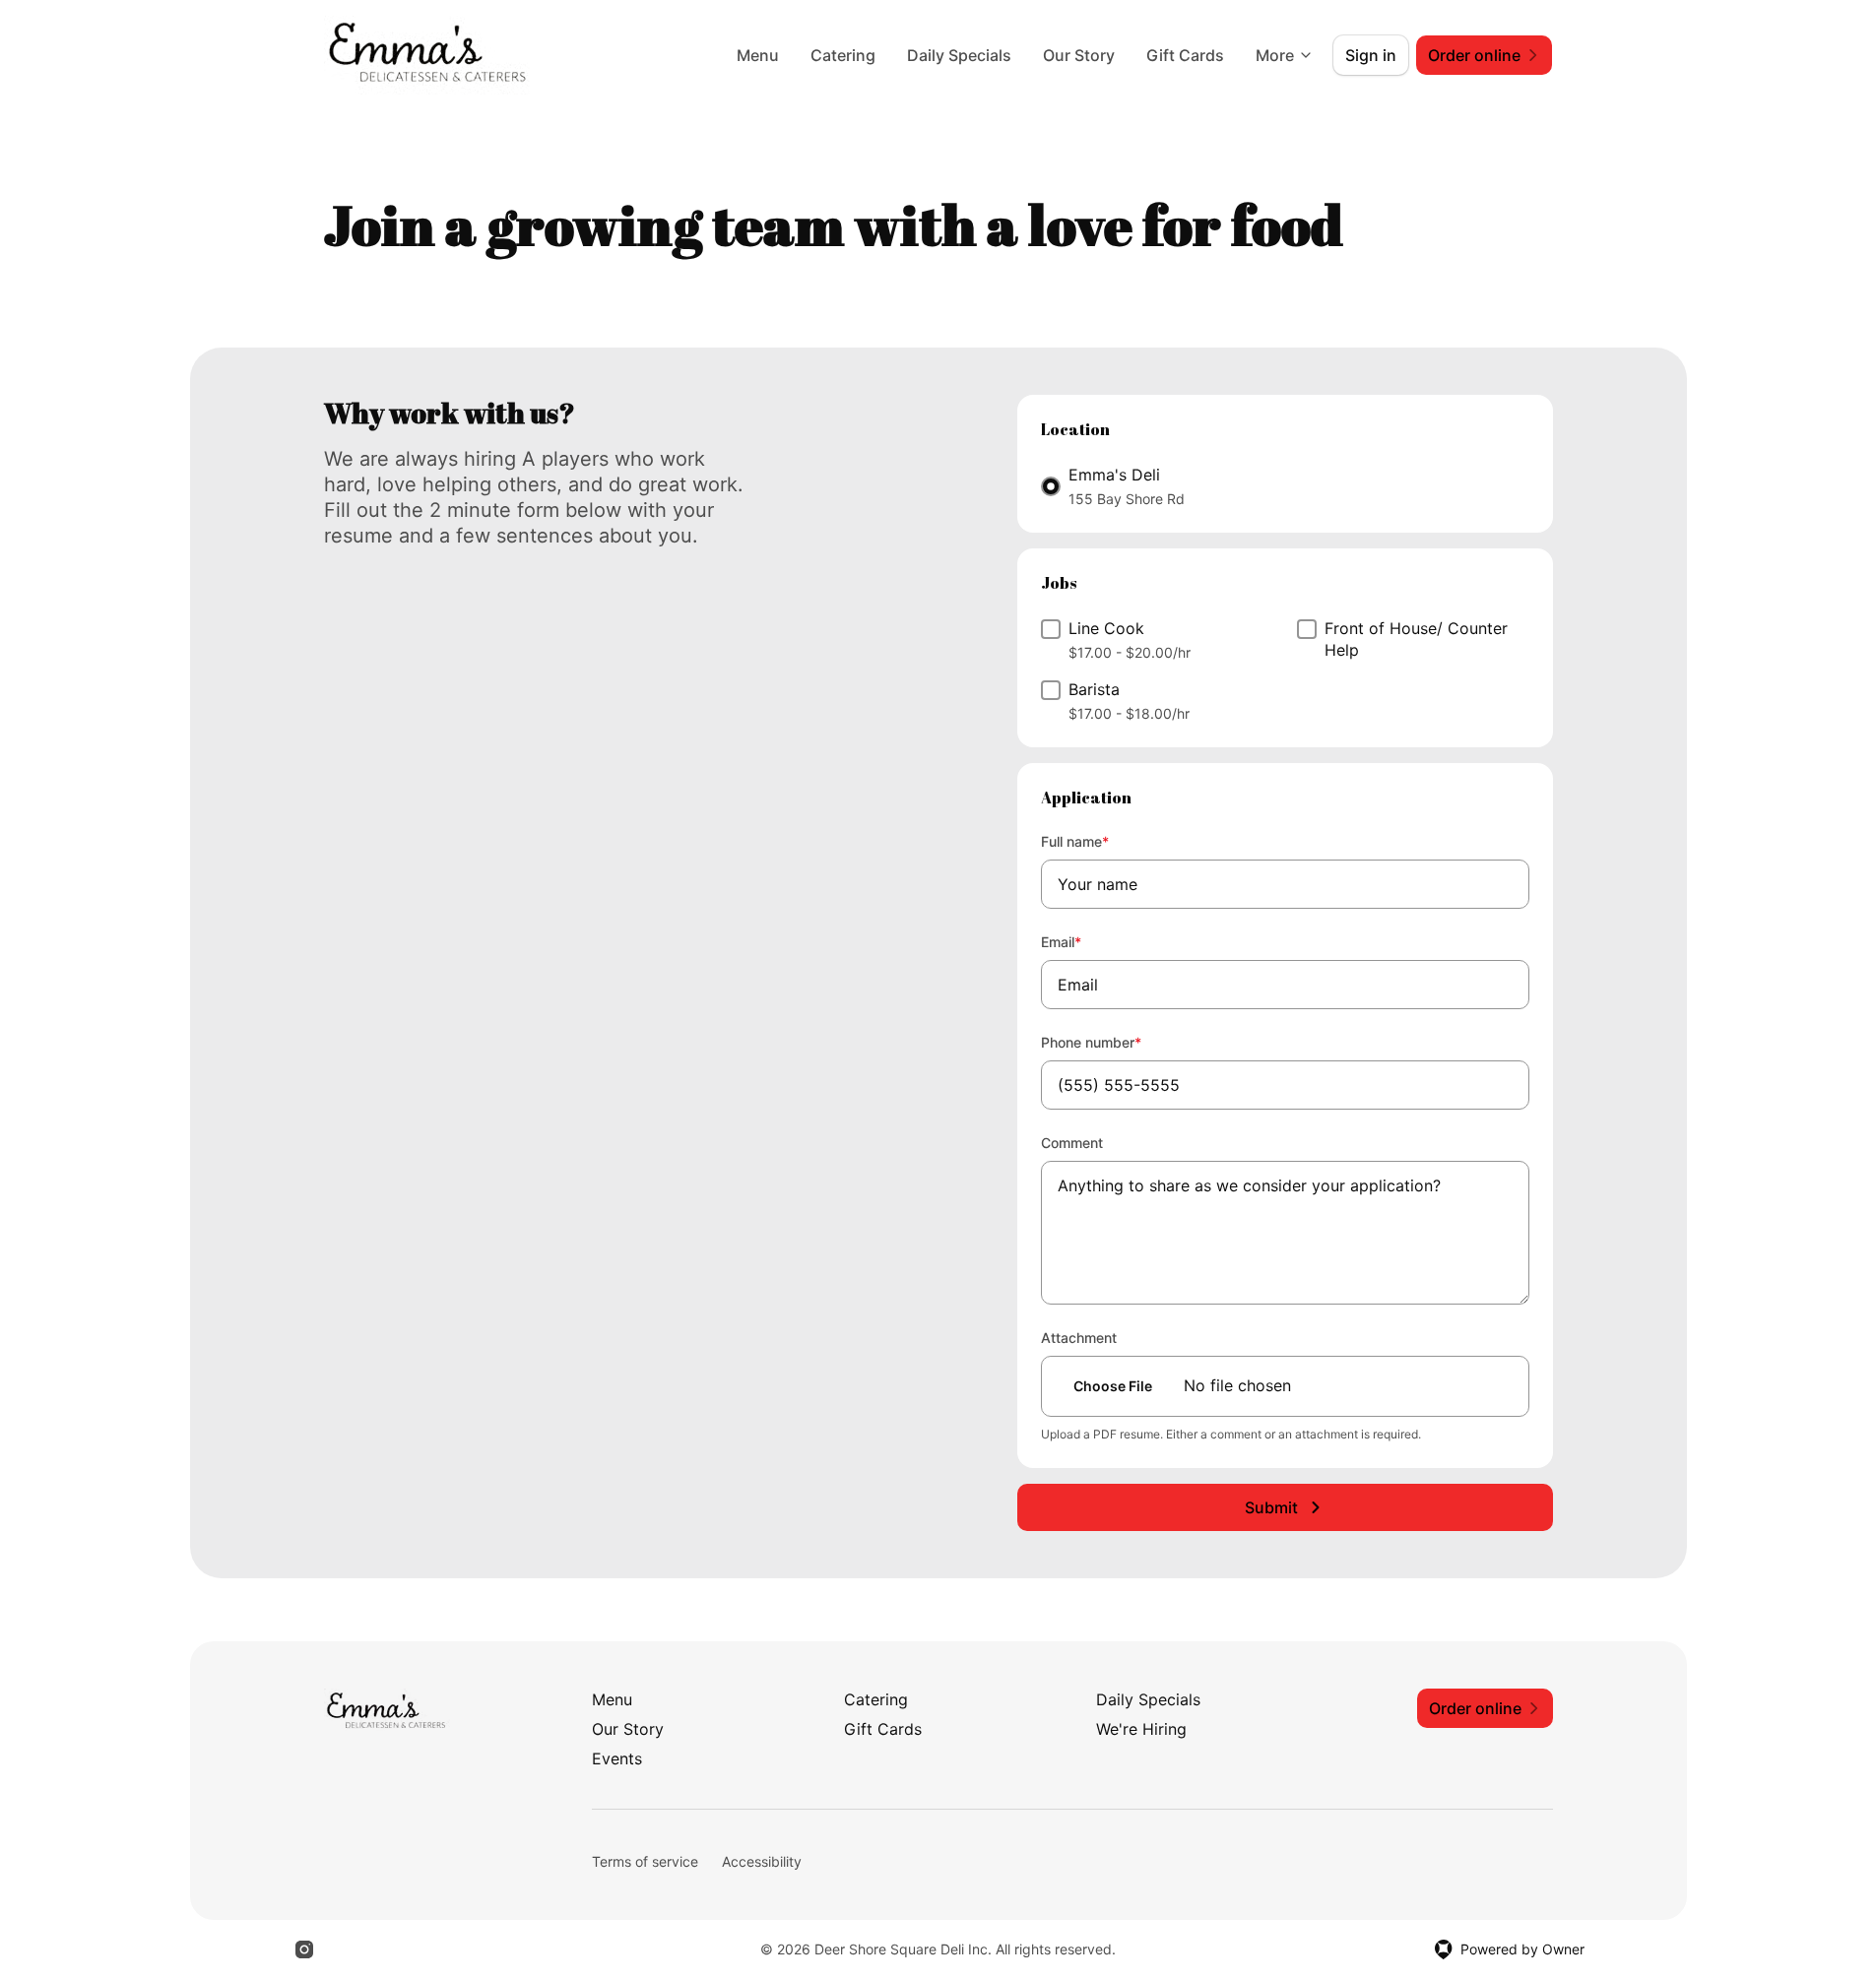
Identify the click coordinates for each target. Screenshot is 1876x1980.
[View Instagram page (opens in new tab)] (304, 1949)
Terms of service (645, 1861)
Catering (843, 55)
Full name (1101, 841)
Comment (1072, 1143)
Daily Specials (959, 55)
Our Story (1079, 55)
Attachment (1079, 1338)
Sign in (1371, 55)
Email (1088, 941)
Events (617, 1758)
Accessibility (762, 1861)
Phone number (1118, 1042)
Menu (758, 55)
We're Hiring (1141, 1729)
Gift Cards (1185, 55)
